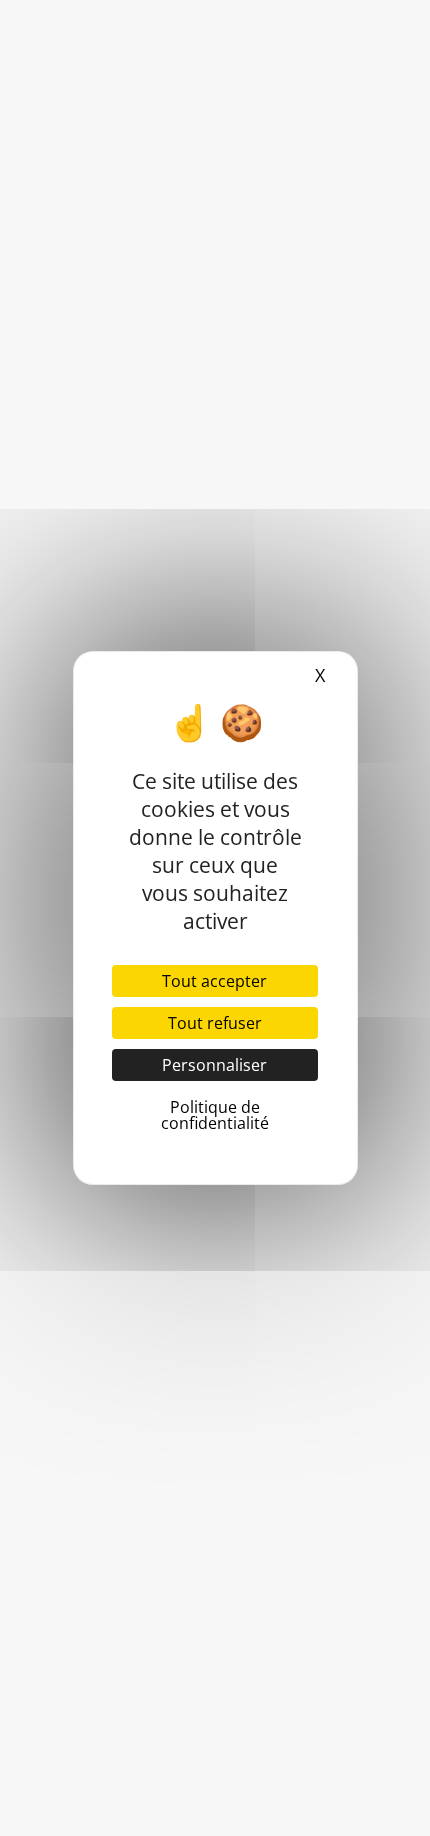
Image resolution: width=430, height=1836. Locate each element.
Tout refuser (215, 1023)
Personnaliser (214, 1065)
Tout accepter (214, 981)
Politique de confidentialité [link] (215, 1115)
